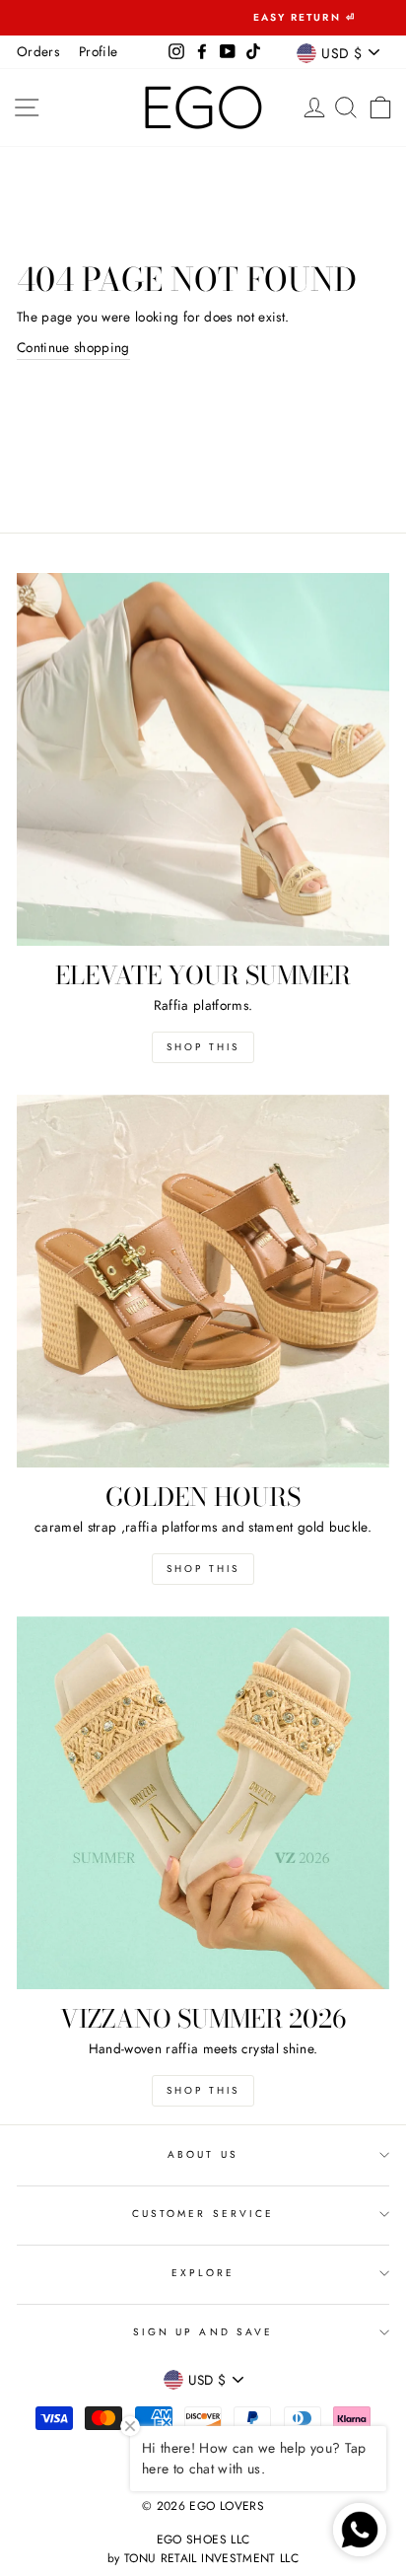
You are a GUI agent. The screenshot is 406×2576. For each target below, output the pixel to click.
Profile (98, 51)
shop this (203, 1569)
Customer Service (203, 2214)
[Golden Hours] (203, 1281)
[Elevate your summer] (203, 759)
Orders (38, 51)
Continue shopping (73, 347)
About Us (203, 2154)
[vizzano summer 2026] (203, 1803)
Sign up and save (203, 2332)
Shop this (203, 1047)
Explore (203, 2273)
